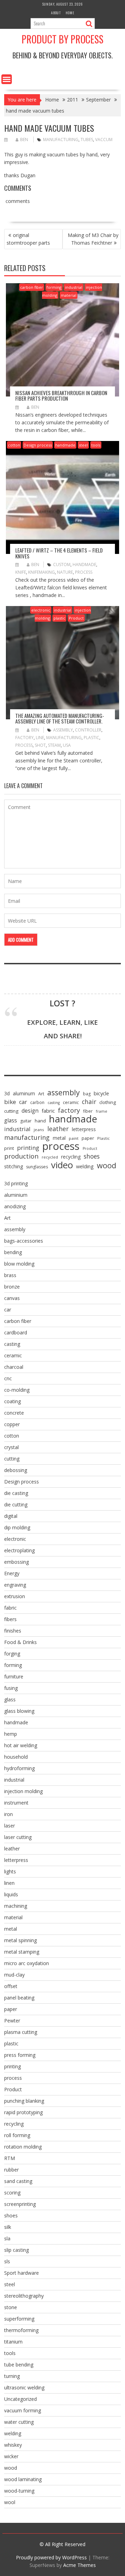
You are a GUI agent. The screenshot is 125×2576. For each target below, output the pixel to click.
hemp (11, 1734)
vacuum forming (23, 2410)
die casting (16, 1493)
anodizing (15, 1206)
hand (40, 1121)
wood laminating (23, 2479)
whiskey (13, 2445)
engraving (15, 1585)
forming (54, 287)
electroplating (19, 1550)
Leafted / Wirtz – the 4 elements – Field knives (59, 553)
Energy (12, 1573)
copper (12, 1424)
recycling (71, 1157)
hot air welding (21, 1745)
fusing (11, 1688)
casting (54, 1103)
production (21, 1156)
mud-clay (14, 1975)
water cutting (19, 2422)
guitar (26, 1121)
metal (59, 1138)
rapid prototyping (23, 2112)
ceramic (71, 1102)
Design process (38, 445)
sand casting (18, 2181)
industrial (74, 287)
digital (11, 1516)
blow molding (19, 1264)
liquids (11, 1894)
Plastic (91, 738)
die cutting (16, 1504)
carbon (37, 1102)
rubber (11, 2170)
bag (87, 1094)
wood (107, 1166)
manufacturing (61, 140)
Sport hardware (22, 2273)
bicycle (101, 1093)
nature (65, 572)
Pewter (12, 2021)
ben (24, 140)
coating (12, 1401)
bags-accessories (24, 1241)
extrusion (15, 1596)
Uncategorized (20, 2399)
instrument (16, 1803)
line (40, 738)
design (30, 1111)
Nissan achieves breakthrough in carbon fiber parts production (61, 396)
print (9, 1148)
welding (85, 1166)
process (84, 572)
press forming (20, 2055)
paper (88, 1138)
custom (62, 565)
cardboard (16, 1332)
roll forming (17, 2135)
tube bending (19, 2365)
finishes (13, 1631)
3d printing (16, 1183)
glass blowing (19, 1711)
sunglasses (37, 1167)
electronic (41, 610)
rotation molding (23, 2147)
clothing (108, 1102)
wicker (11, 2456)
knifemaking (41, 572)
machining (16, 1906)
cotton (14, 445)
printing (28, 1148)
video (62, 1165)
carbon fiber (32, 287)
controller (88, 730)
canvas (12, 1298)
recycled (50, 1157)
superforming (19, 2319)
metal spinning (20, 1940)
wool (10, 2502)
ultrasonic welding (24, 2387)
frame (102, 1111)
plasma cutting (21, 2032)
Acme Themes (80, 2565)
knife (21, 572)
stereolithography (24, 2296)
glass (11, 1121)
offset (11, 1986)
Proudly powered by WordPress (51, 2557)
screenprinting (20, 2204)
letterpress (84, 1129)
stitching (14, 1166)
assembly (63, 730)
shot (40, 745)
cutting (11, 1111)
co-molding (17, 1390)
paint (74, 1138)
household (16, 1757)
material (69, 295)
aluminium (16, 1195)
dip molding (17, 1527)
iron (9, 1814)
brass (10, 1275)
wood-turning (19, 2491)
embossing (16, 1562)
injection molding (23, 1791)
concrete (14, 1413)
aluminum (24, 1093)
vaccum (104, 140)
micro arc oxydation (27, 1963)
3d (7, 1093)
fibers (10, 1619)
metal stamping (22, 1952)
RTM (10, 2158)
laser (10, 1826)
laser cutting (18, 1837)
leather (58, 1129)
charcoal (14, 1367)
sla (7, 2238)
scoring (12, 2193)
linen (9, 1883)
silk (8, 2227)
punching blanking (24, 2101)
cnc (8, 1378)
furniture (14, 1677)
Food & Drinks (20, 1642)
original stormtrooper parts (28, 239)
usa (67, 745)
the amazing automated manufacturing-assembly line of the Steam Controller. (60, 718)
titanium (13, 2342)
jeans (39, 1130)
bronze (12, 1287)
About (56, 13)
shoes (92, 1156)
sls (7, 2261)
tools (96, 445)
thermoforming (21, 2330)
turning (12, 2376)
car (23, 1102)
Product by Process (62, 39)
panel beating (19, 1998)
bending (13, 1252)
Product (76, 618)
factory (24, 738)
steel (83, 445)
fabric (48, 1111)
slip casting (16, 2250)
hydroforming (19, 1768)
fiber (88, 1111)
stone (11, 2307)
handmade (65, 445)
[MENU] (7, 79)
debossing (16, 1470)
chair (89, 1102)
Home (70, 13)
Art (41, 1094)
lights (10, 1871)
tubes (87, 140)
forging (12, 1654)
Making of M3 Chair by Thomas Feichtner (93, 239)
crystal (11, 1447)
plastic (59, 618)
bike (10, 1102)
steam (54, 745)
